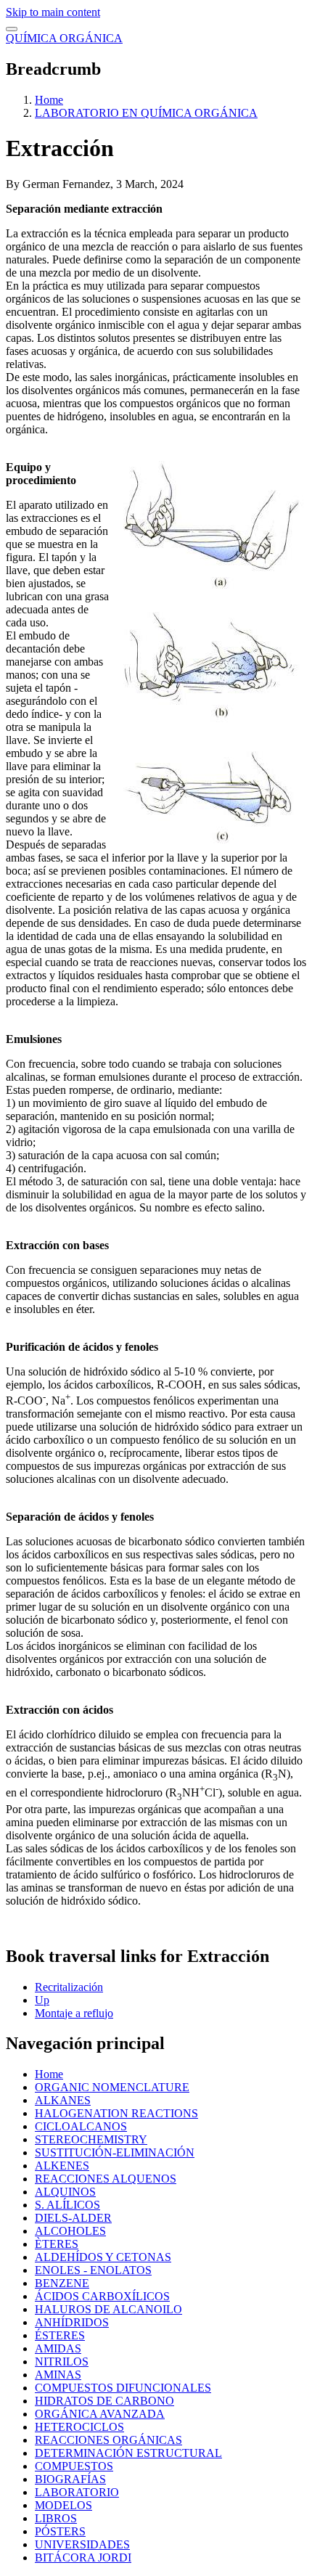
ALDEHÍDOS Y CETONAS (103, 2257)
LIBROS (56, 2518)
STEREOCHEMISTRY (91, 2139)
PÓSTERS (60, 2531)
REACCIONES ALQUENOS (106, 2179)
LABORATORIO (77, 2492)
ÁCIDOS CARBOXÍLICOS (102, 2296)
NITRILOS (62, 2362)
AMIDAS (58, 2348)
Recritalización (69, 1987)
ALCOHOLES (70, 2231)
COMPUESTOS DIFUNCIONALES (123, 2388)
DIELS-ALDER (73, 2218)
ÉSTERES (60, 2335)
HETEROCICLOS (79, 2427)
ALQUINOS (65, 2192)
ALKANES (63, 2100)
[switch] (12, 29)
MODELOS (63, 2505)
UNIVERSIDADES (82, 2544)
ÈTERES (57, 2244)
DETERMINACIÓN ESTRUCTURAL (128, 2453)
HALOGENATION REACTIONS (116, 2113)
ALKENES (62, 2166)
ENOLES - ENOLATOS (93, 2270)
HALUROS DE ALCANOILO (108, 2309)
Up (42, 2000)
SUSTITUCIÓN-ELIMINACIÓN (115, 2152)
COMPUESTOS (74, 2466)
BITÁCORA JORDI (83, 2557)
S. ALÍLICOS (67, 2205)
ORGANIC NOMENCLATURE (112, 2087)
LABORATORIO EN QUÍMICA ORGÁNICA (146, 113)
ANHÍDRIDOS (72, 2322)
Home (49, 100)
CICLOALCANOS (81, 2126)
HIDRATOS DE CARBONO (104, 2401)
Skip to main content (53, 12)
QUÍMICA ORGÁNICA (64, 38)
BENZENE (62, 2283)
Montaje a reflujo (74, 2013)
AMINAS (58, 2375)
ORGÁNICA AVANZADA (100, 2414)
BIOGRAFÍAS (70, 2479)
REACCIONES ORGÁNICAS (108, 2440)
